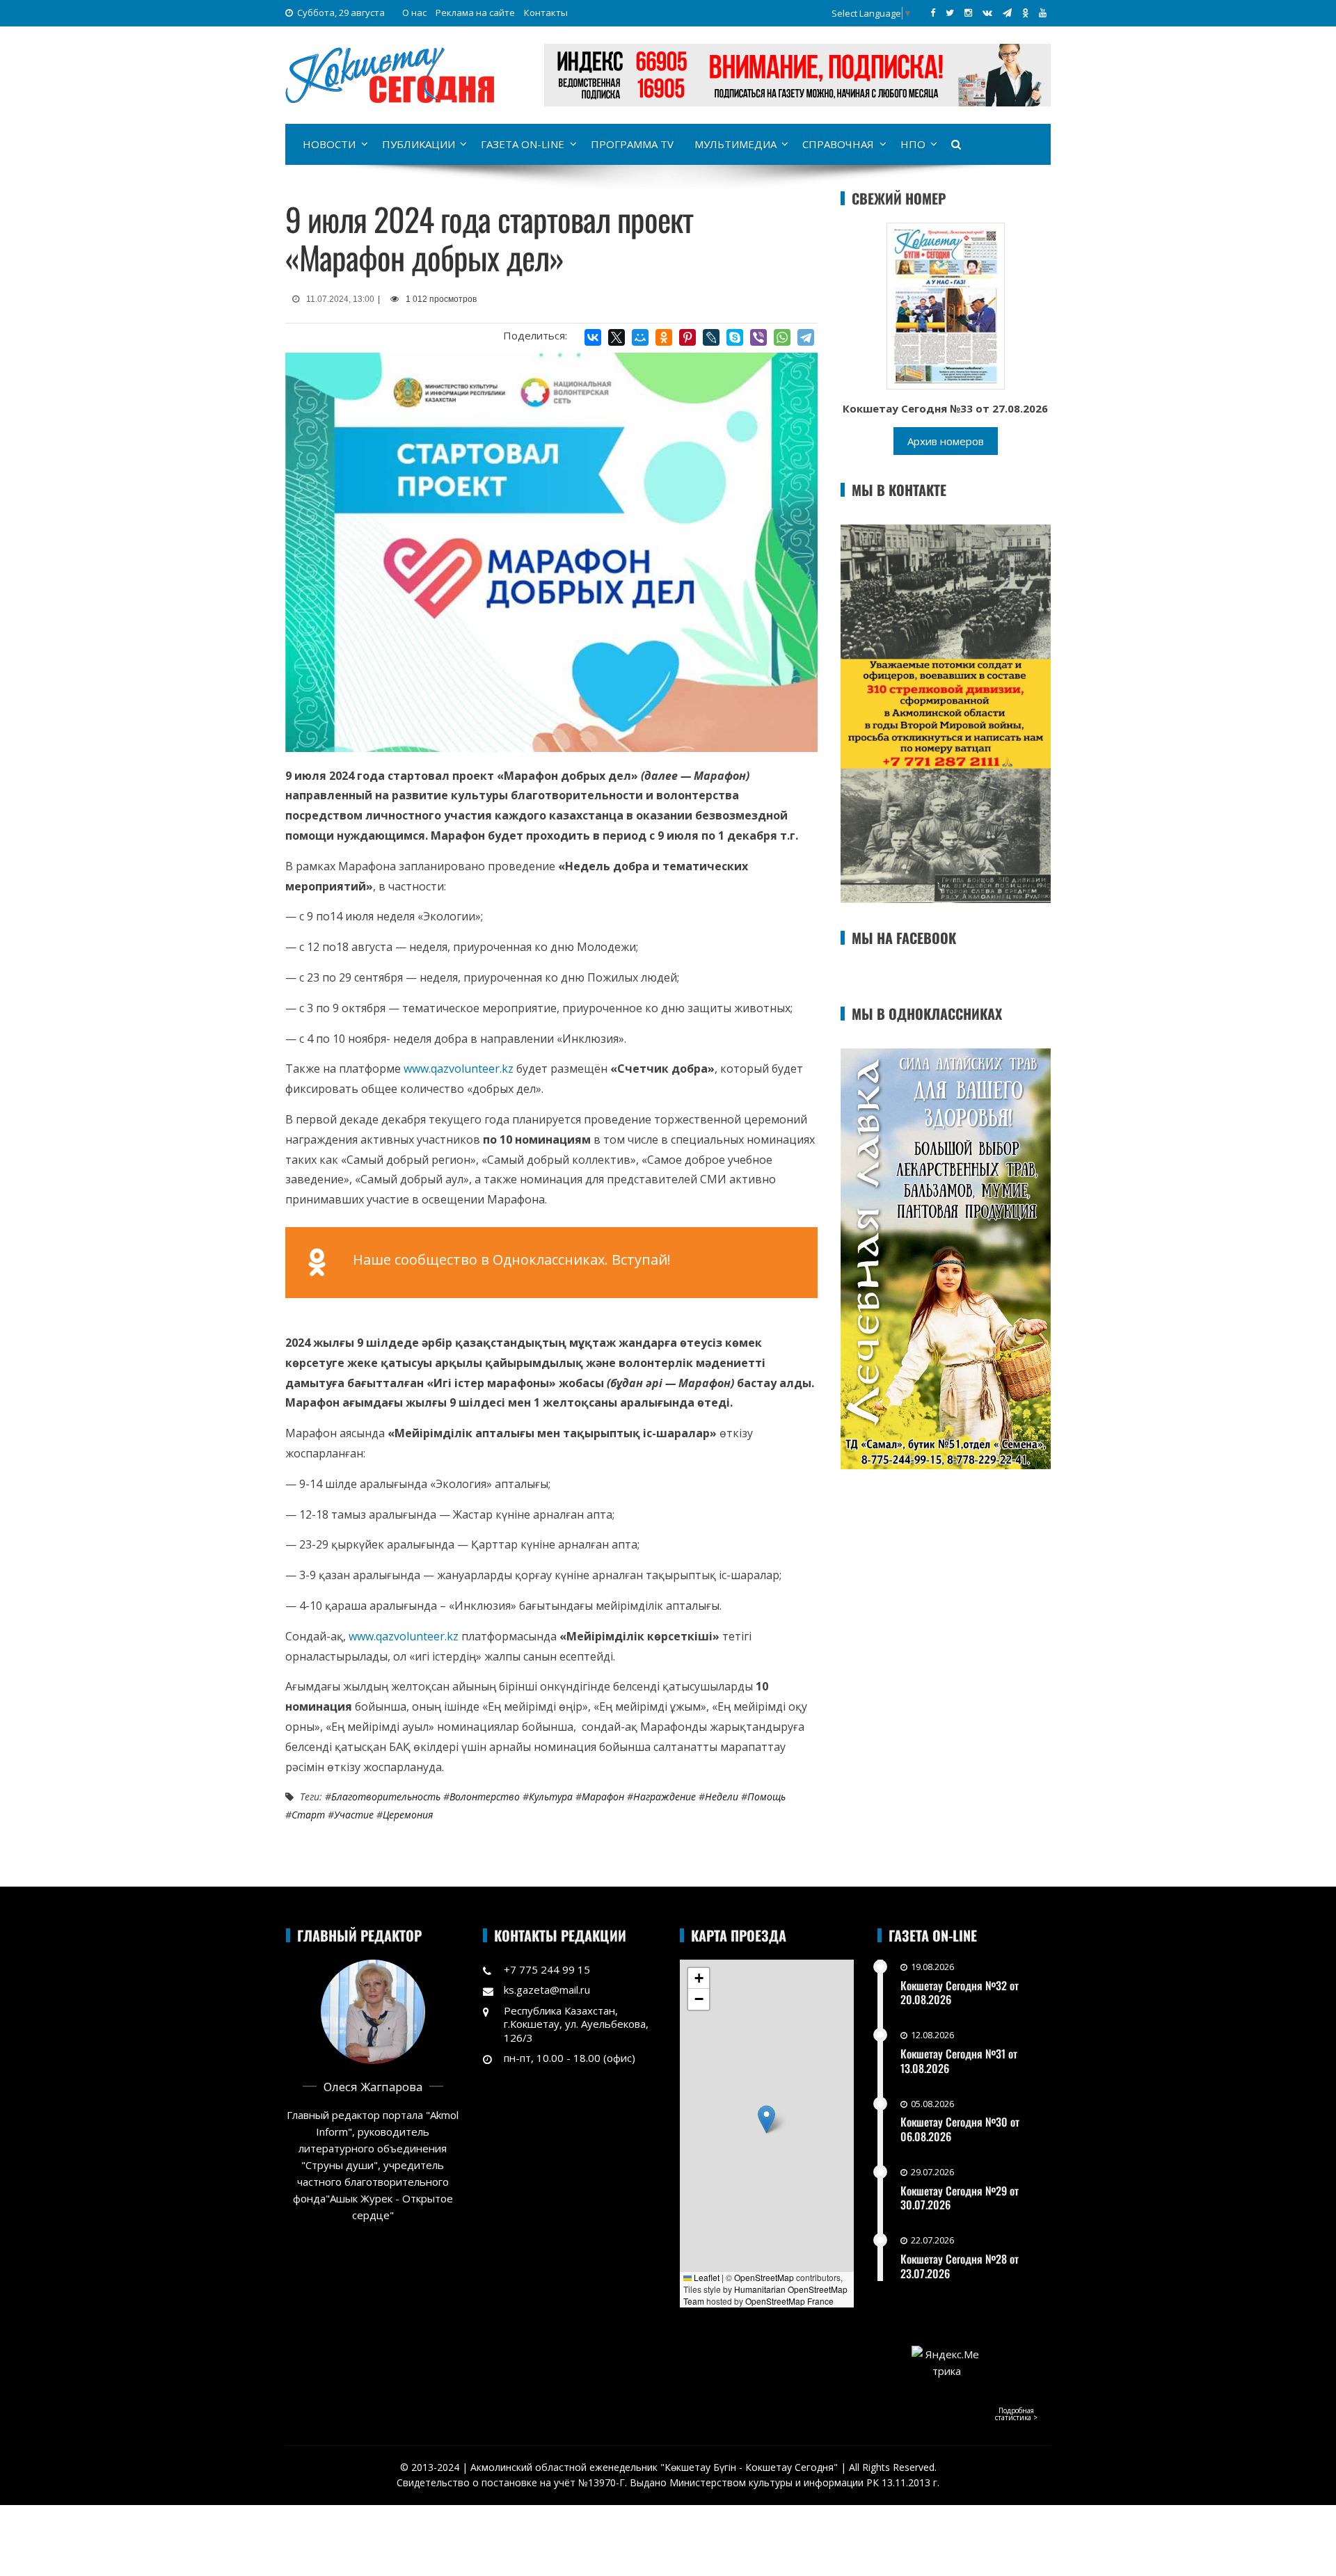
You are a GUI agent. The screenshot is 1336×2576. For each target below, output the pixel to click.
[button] (766, 2119)
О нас (414, 13)
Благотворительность (386, 1797)
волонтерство (485, 1797)
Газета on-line (523, 144)
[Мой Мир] (640, 337)
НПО (913, 144)
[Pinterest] (687, 337)
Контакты (546, 13)
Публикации (419, 144)
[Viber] (758, 337)
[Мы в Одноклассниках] (1025, 13)
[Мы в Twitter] (950, 13)
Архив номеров (946, 441)
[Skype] (735, 337)
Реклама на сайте (475, 13)
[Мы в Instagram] (968, 13)
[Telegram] (806, 337)
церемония (408, 1815)
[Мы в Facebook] (933, 13)
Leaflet (706, 2277)
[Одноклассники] (664, 337)
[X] (617, 337)
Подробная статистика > (1016, 2414)
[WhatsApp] (782, 337)
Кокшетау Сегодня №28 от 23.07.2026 (960, 2266)
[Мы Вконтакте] (987, 13)
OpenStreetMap (764, 2277)
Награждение (665, 1797)
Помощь (766, 1797)
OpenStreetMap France (789, 2301)
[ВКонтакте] (593, 337)
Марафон (603, 1797)
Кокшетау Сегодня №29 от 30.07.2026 (960, 2198)
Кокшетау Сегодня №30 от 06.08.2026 (960, 2129)
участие (354, 1815)
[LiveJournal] (711, 337)
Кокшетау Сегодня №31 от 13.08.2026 (959, 2061)
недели (722, 1797)
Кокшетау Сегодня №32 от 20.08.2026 (960, 1993)
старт (308, 1815)
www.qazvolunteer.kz (459, 1069)
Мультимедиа (735, 144)
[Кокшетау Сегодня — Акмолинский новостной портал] (390, 74)
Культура (551, 1797)
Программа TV (632, 144)
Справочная (838, 144)
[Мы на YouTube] (1043, 13)
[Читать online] (946, 305)
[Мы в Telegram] (1007, 13)
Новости (329, 144)
